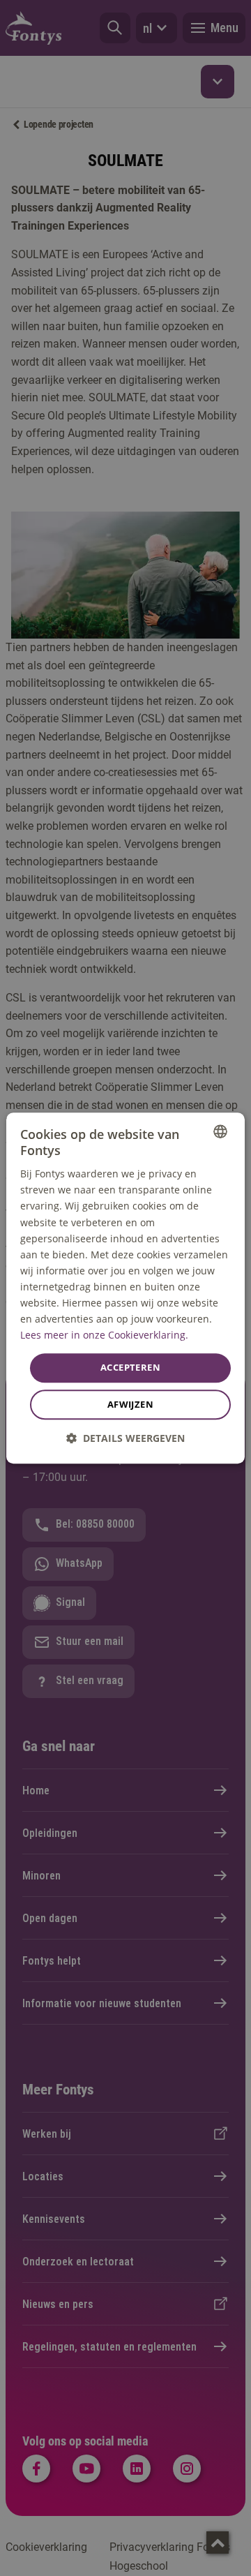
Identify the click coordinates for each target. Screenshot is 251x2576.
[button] (125, 1438)
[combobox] (220, 1131)
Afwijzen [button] (130, 1404)
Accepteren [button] (130, 1368)
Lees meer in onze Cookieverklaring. (104, 1335)
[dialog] (125, 1288)
